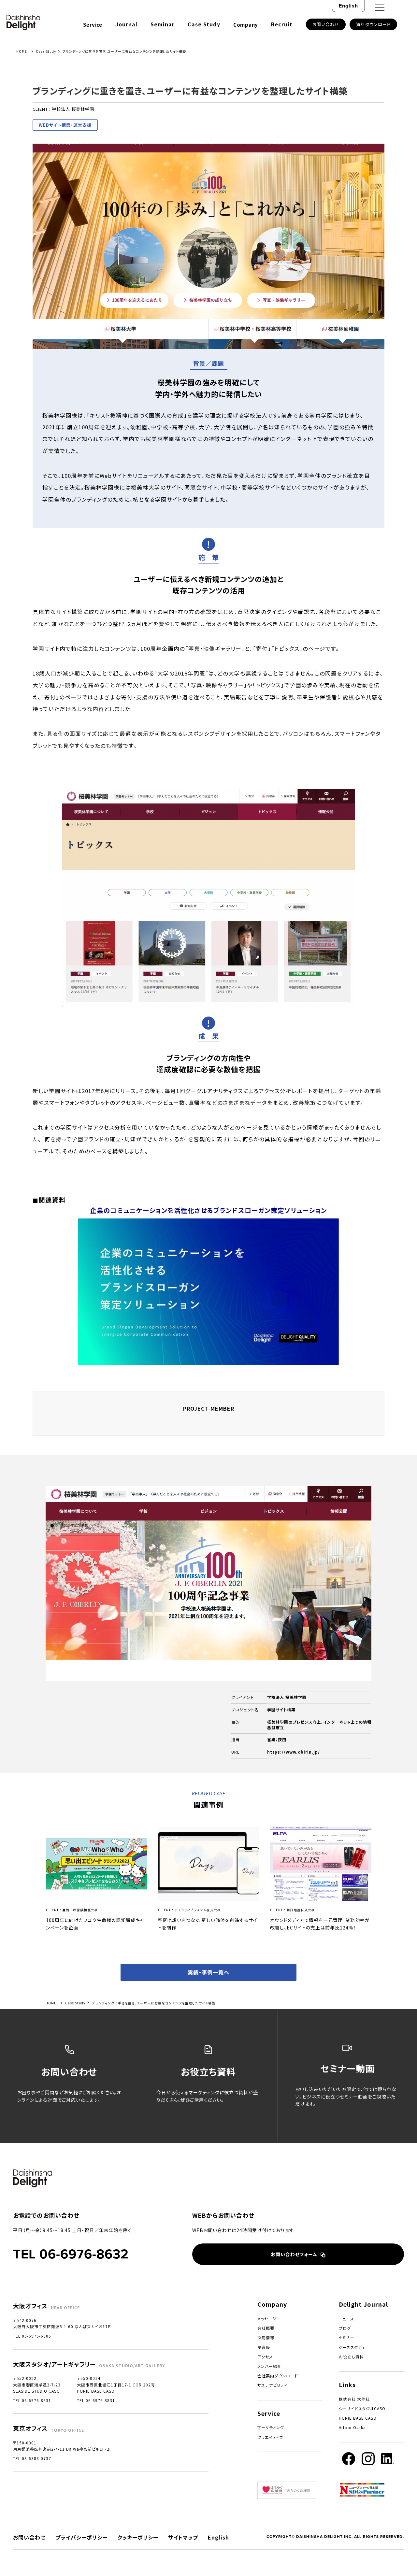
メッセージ (267, 2319)
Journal (126, 24)
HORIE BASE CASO (358, 2418)
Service (93, 25)
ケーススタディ (352, 2347)
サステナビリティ (272, 2385)
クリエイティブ (270, 2437)
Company (246, 25)
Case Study (204, 24)
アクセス (265, 2357)
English (348, 6)
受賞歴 (264, 2347)
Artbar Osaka (352, 2427)
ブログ (345, 2328)
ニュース (346, 2319)
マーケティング (271, 2427)
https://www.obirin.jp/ (294, 1752)
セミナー (347, 2337)
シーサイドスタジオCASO (362, 2408)
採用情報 (266, 2337)
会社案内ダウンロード (278, 2376)
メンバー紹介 (269, 2366)
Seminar (163, 24)
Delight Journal (363, 2304)
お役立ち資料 (351, 2357)
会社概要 (266, 2328)
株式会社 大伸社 (354, 2399)
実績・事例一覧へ (208, 1972)
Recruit (282, 24)
